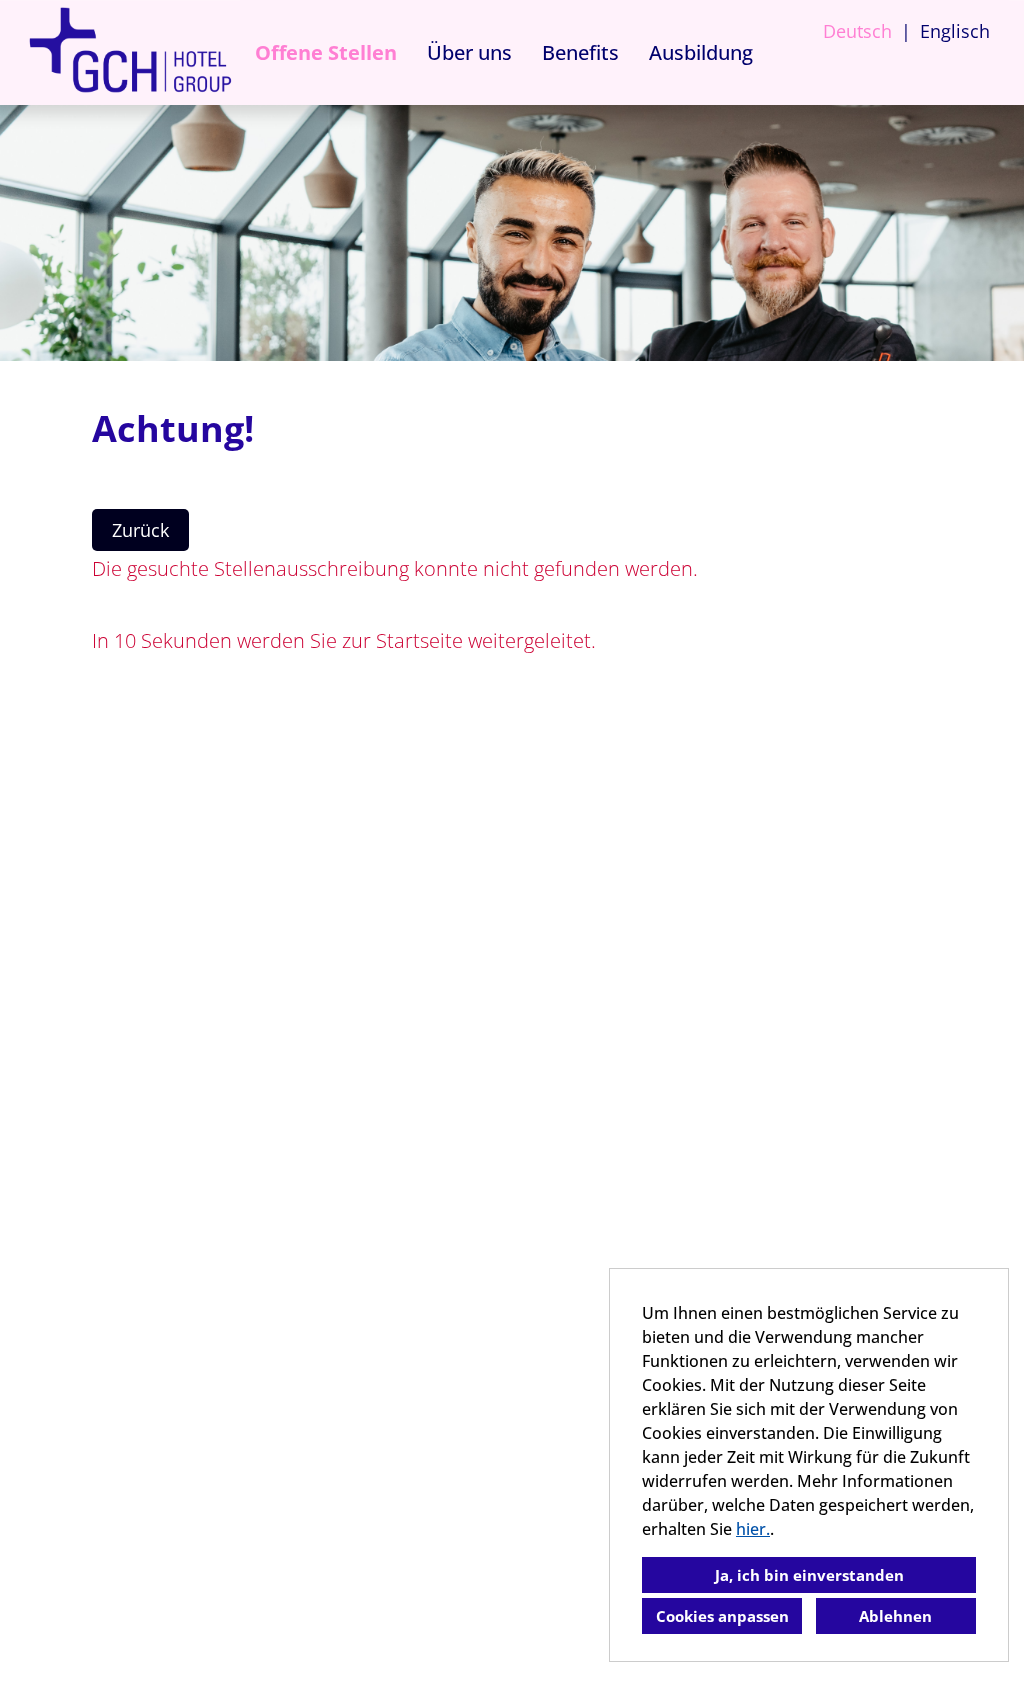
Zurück (140, 530)
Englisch (955, 31)
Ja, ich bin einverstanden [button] (809, 1575)
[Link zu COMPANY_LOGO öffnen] (130, 52)
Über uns (469, 52)
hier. (753, 1529)
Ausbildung (701, 52)
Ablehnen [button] (895, 1616)
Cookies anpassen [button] (722, 1616)
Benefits (580, 52)
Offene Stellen (326, 52)
